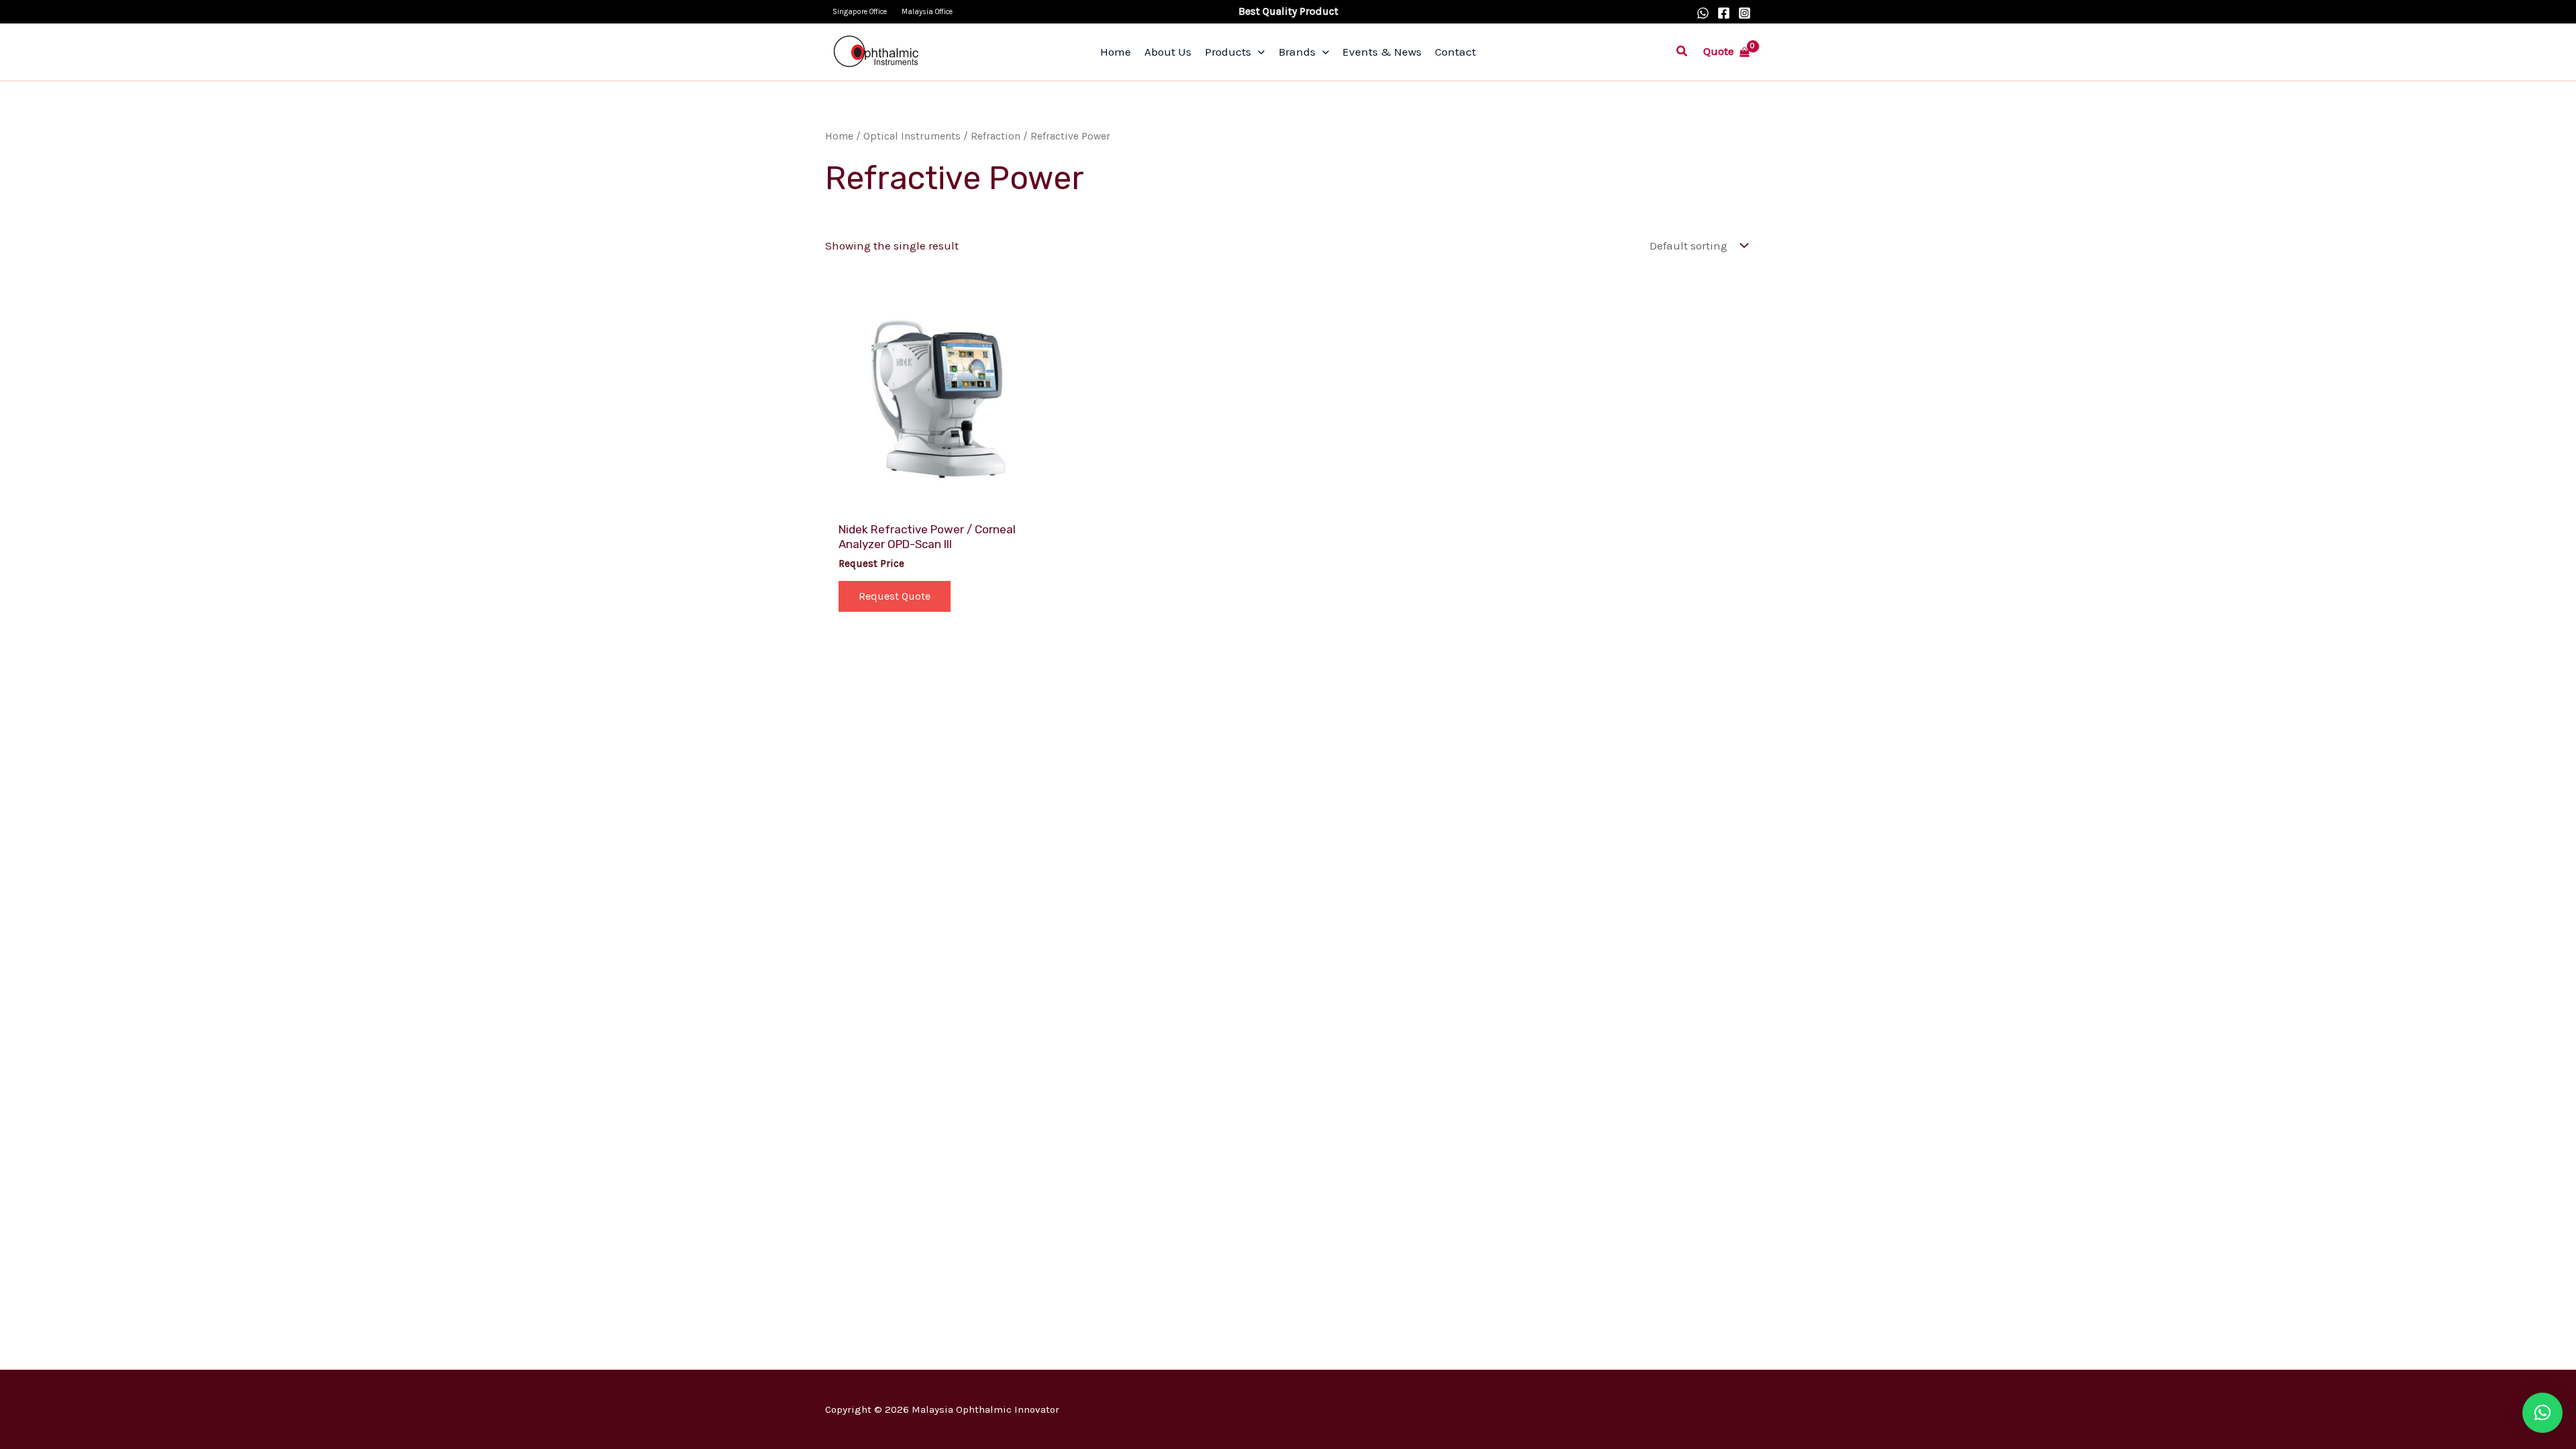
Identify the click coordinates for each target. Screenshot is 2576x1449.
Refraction (996, 136)
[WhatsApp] (1703, 13)
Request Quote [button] (895, 596)
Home (839, 136)
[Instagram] (1745, 13)
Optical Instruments (912, 136)
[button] (1682, 52)
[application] (1258, 52)
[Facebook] (1724, 13)
